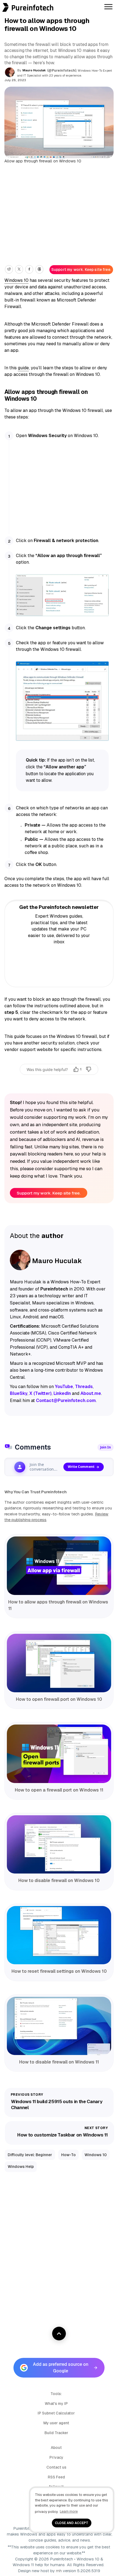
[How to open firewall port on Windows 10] (59, 1663)
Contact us (56, 2467)
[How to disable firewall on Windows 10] (59, 1845)
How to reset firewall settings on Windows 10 (59, 1971)
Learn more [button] (69, 2511)
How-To (68, 2155)
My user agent (56, 2423)
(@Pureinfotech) (62, 71)
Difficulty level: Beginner (30, 2155)
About (56, 2448)
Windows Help (21, 2167)
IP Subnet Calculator (56, 2413)
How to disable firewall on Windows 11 (59, 2062)
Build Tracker (56, 2433)
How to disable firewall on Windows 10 (59, 1880)
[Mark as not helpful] (89, 1069)
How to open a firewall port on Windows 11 (59, 1790)
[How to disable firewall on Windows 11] (59, 2026)
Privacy (56, 2457)
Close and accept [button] (72, 2523)
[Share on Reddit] (9, 269)
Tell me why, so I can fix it (59, 1081)
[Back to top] (59, 2334)
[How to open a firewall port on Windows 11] (59, 1754)
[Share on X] (19, 269)
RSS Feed (56, 2477)
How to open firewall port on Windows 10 (59, 1699)
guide (23, 368)
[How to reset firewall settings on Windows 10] (59, 1935)
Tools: (56, 2394)
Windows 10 (16, 280)
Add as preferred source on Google (61, 2368)
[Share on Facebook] (29, 269)
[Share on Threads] (39, 269)
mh (59, 2571)
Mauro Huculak (34, 70)
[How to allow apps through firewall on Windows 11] (59, 1566)
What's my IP (56, 2404)
